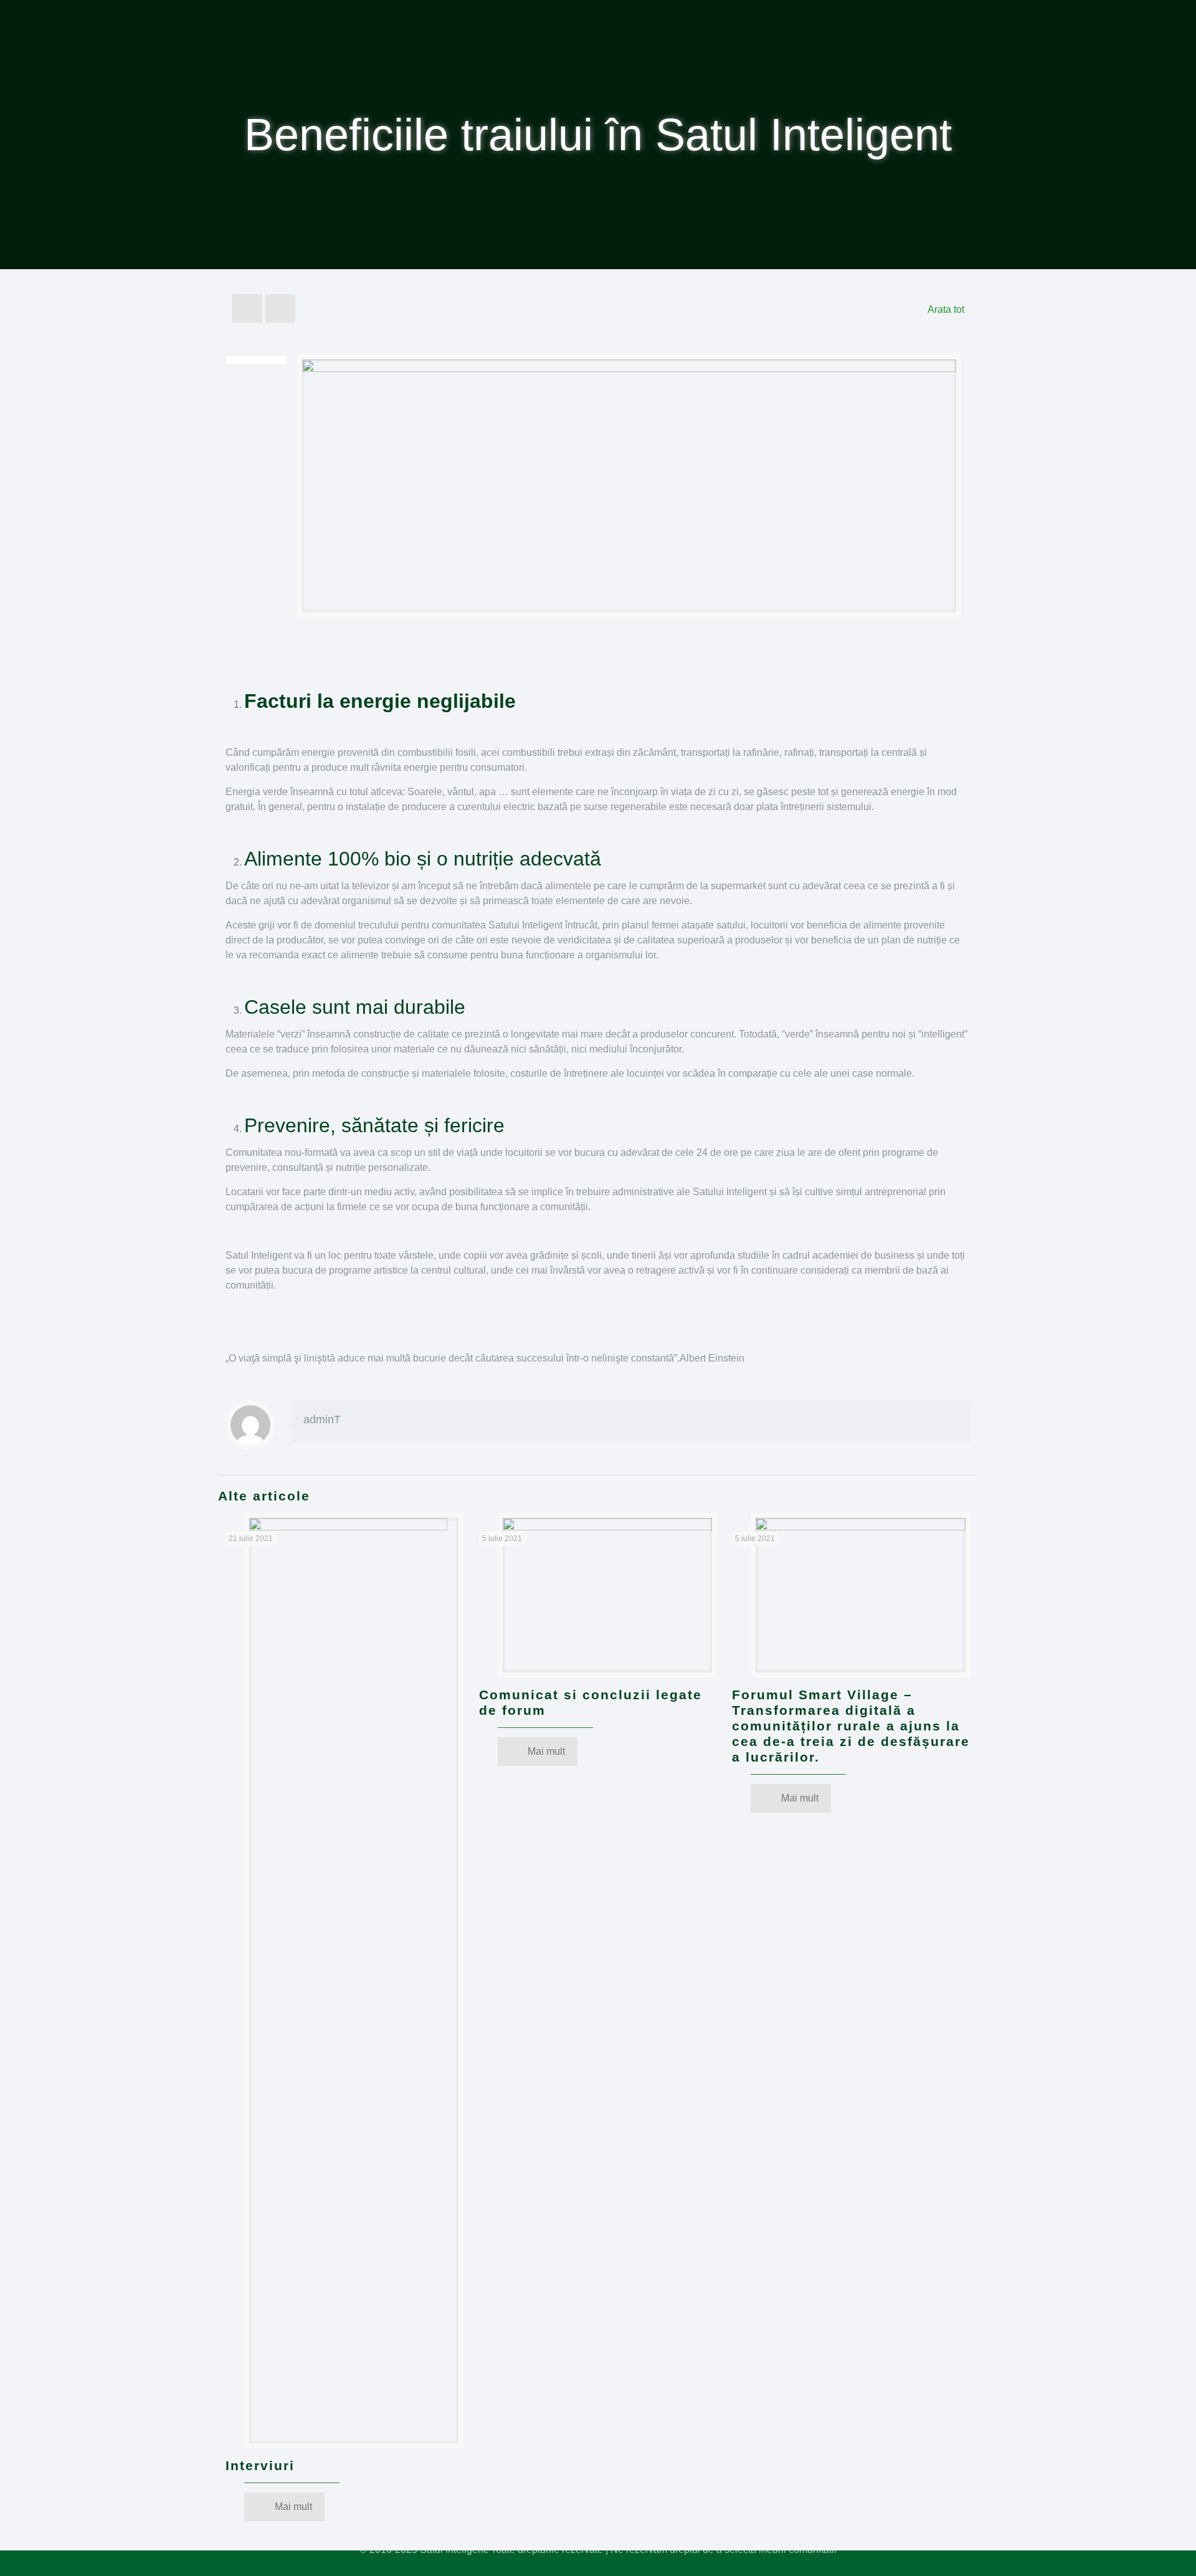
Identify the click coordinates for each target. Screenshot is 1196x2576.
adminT (322, 1419)
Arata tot (946, 309)
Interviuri (260, 2465)
